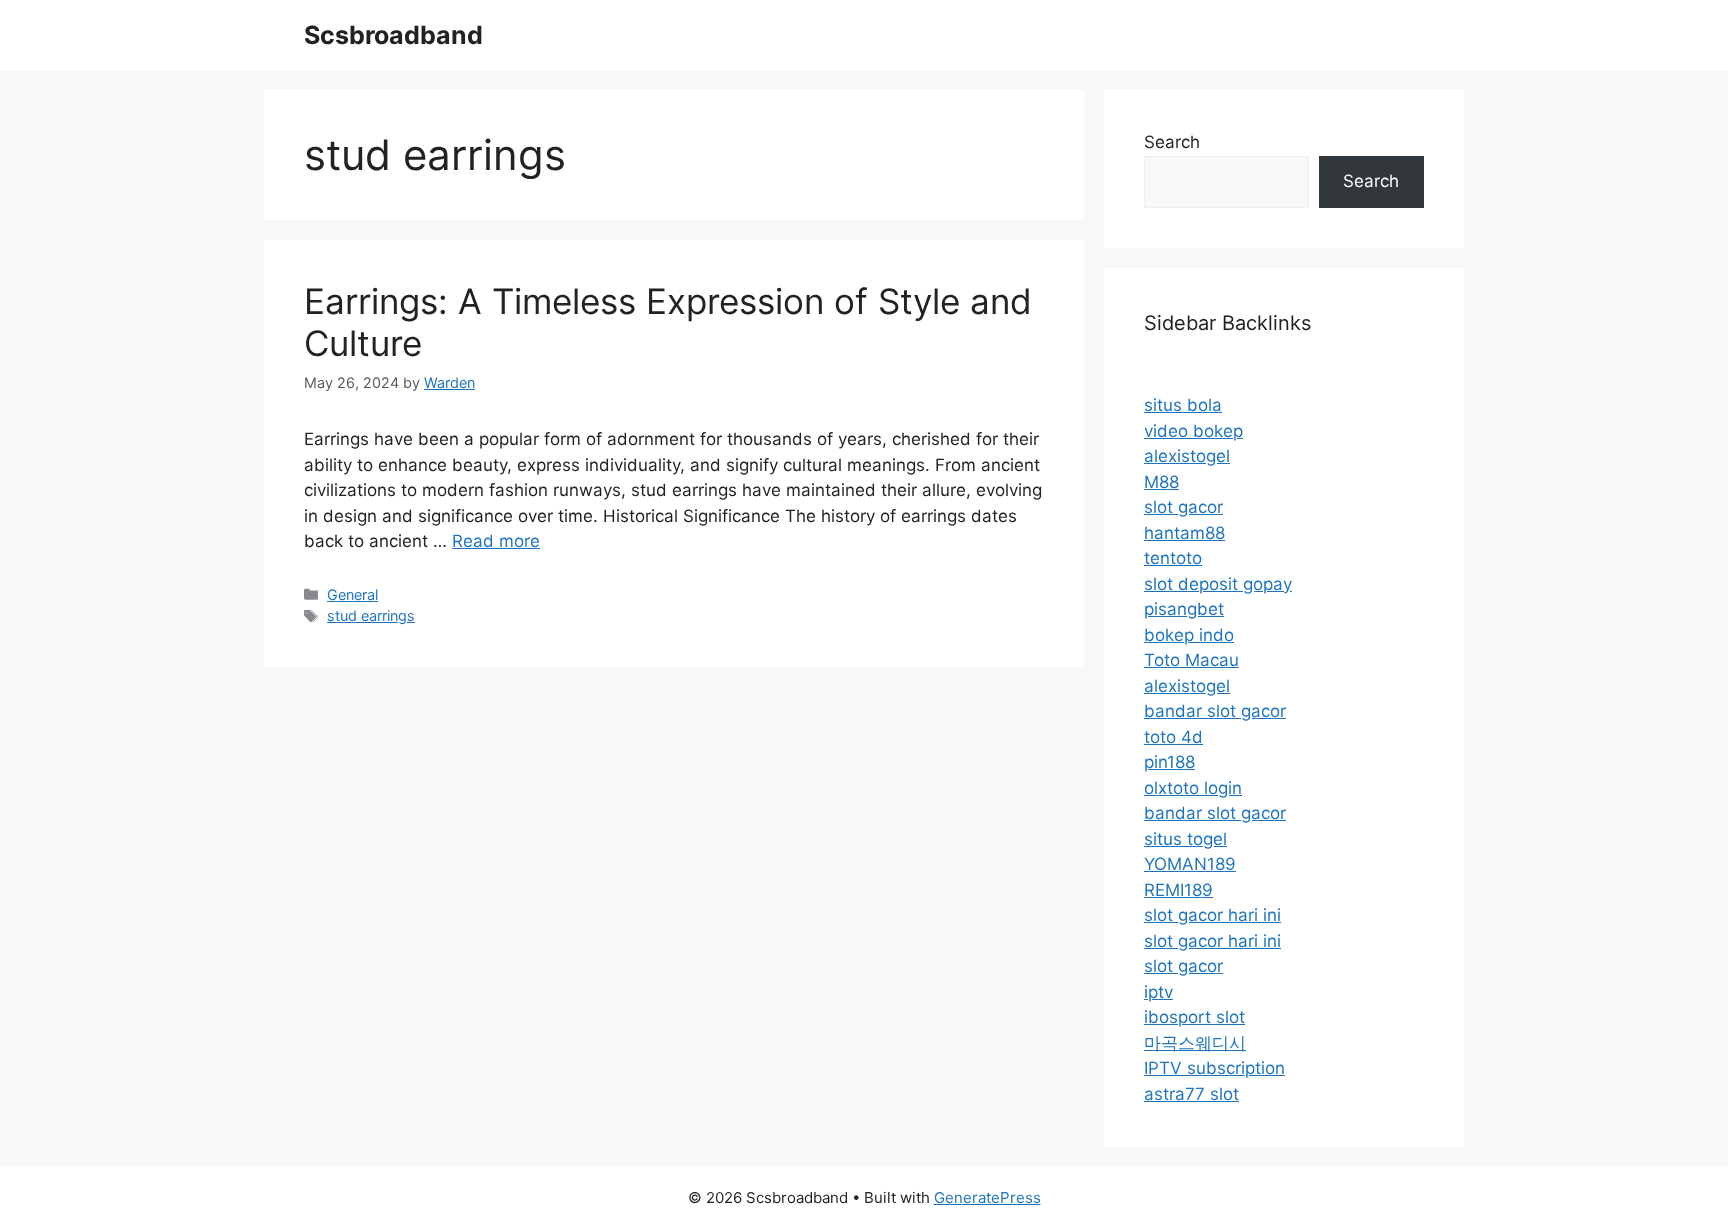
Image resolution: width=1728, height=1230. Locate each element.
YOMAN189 (1190, 864)
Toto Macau (1191, 660)
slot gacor (1183, 507)
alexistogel (1187, 456)
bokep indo (1189, 635)
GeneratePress (987, 1197)
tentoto (1173, 558)
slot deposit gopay (1218, 584)
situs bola (1183, 405)
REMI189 (1178, 890)
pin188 (1169, 762)
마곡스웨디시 (1195, 1043)
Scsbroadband (393, 35)
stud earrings (371, 615)
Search (1172, 142)
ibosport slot (1194, 1017)
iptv (1158, 992)
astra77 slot (1191, 1094)
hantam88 (1184, 533)
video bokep (1193, 431)
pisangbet (1184, 609)
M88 (1161, 482)
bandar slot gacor (1215, 711)
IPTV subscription (1214, 1068)
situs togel (1185, 839)
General (352, 594)
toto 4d (1173, 737)
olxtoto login (1193, 788)
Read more (496, 541)
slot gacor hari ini (1212, 915)
